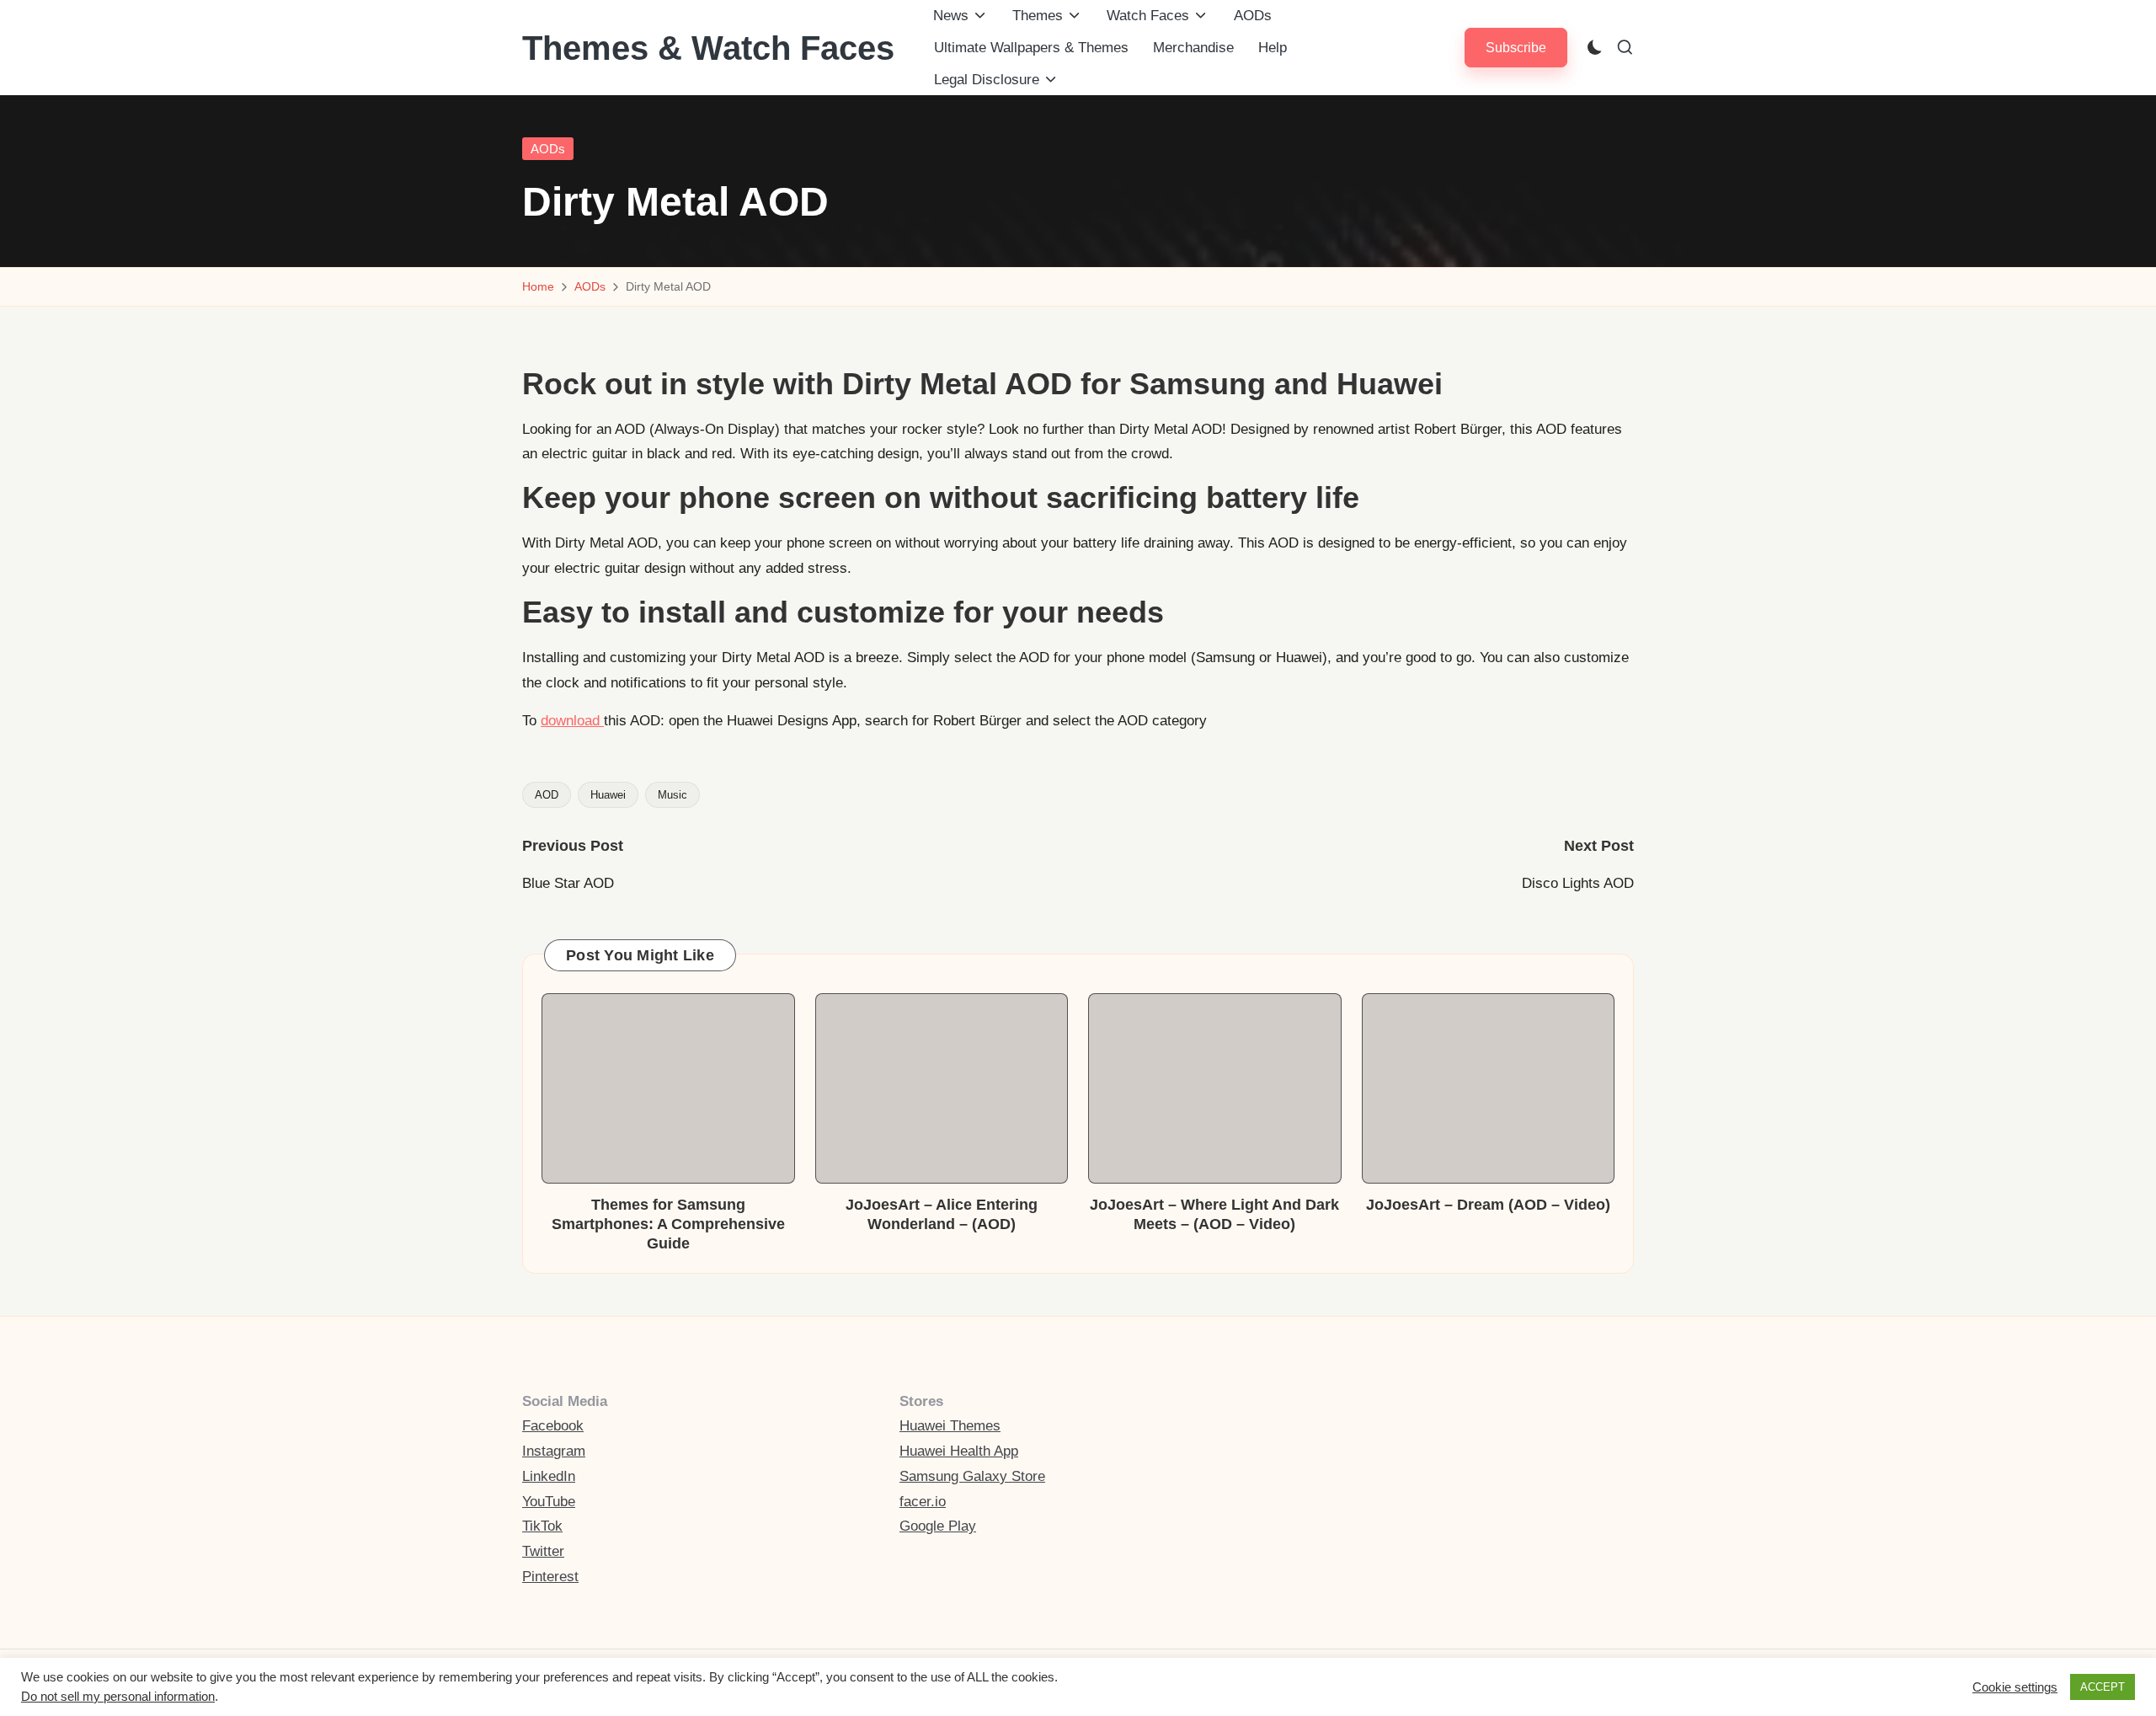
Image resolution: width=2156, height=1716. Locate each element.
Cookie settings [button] (2015, 1687)
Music (672, 795)
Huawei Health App (959, 1451)
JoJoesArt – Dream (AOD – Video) (1488, 1205)
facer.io (923, 1502)
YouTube (549, 1502)
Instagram (554, 1451)
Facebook (553, 1426)
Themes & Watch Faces (708, 48)
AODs (548, 149)
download (572, 721)
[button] (1516, 48)
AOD (547, 795)
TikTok (542, 1526)
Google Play (938, 1526)
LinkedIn (549, 1476)
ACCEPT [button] (2103, 1687)
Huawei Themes (950, 1426)
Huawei (608, 795)
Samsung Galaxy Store (972, 1476)
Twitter (543, 1551)
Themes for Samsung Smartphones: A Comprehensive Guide (668, 1224)
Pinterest (550, 1577)
